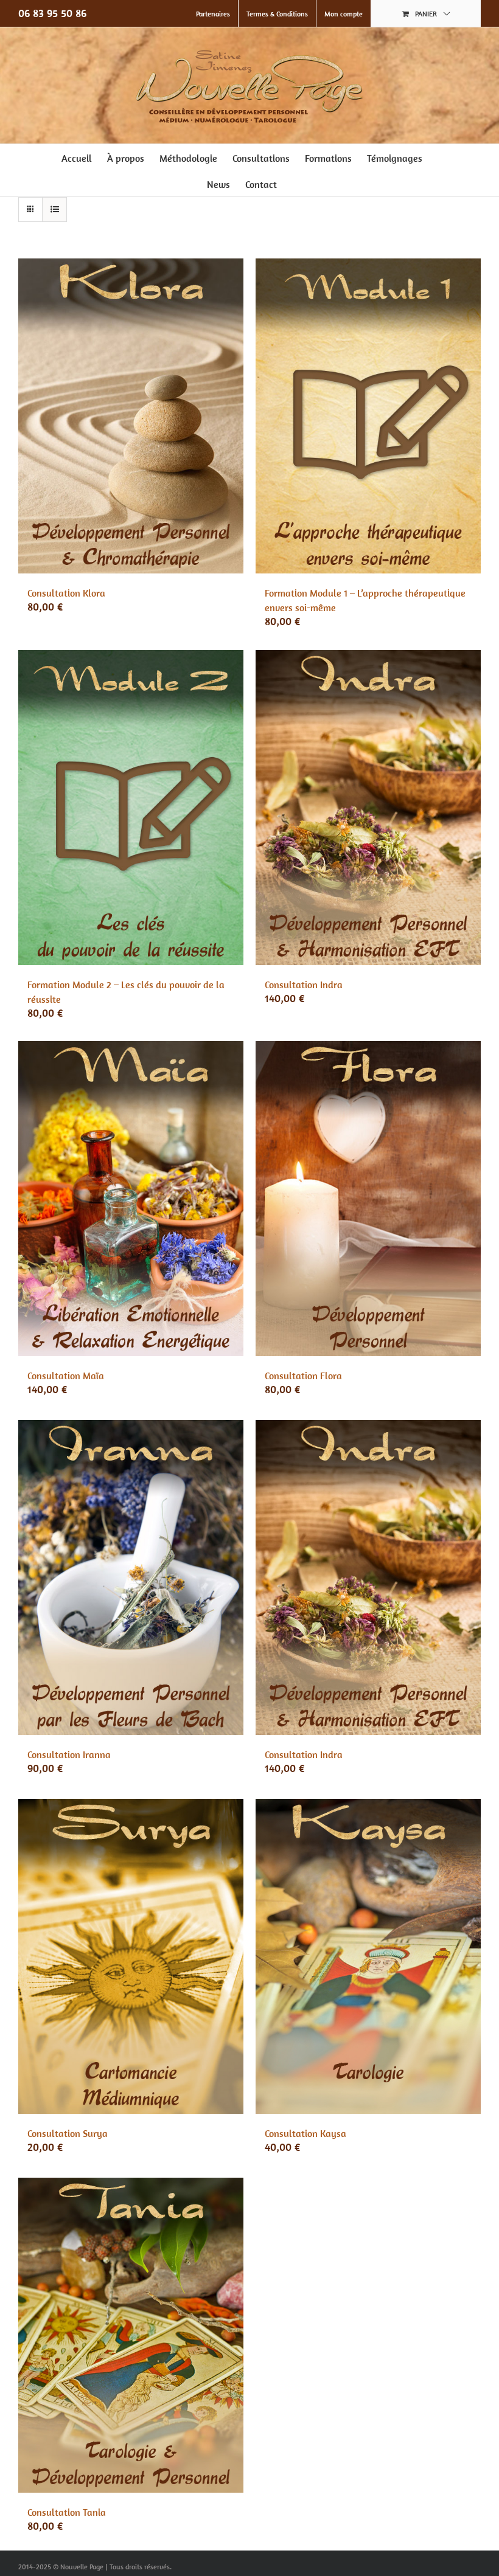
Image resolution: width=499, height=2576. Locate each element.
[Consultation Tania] (131, 2335)
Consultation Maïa (66, 1376)
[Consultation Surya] (131, 1956)
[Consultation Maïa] (131, 1199)
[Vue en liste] (54, 209)
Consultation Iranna (69, 1754)
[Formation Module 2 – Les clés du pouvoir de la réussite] (131, 808)
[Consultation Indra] (368, 808)
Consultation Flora (303, 1376)
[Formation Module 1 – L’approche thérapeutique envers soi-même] (368, 416)
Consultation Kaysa (305, 2133)
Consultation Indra (304, 985)
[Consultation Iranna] (131, 1577)
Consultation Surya (68, 2133)
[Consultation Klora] (131, 416)
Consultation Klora (66, 593)
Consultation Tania (67, 2512)
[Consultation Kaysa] (368, 1956)
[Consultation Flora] (368, 1199)
